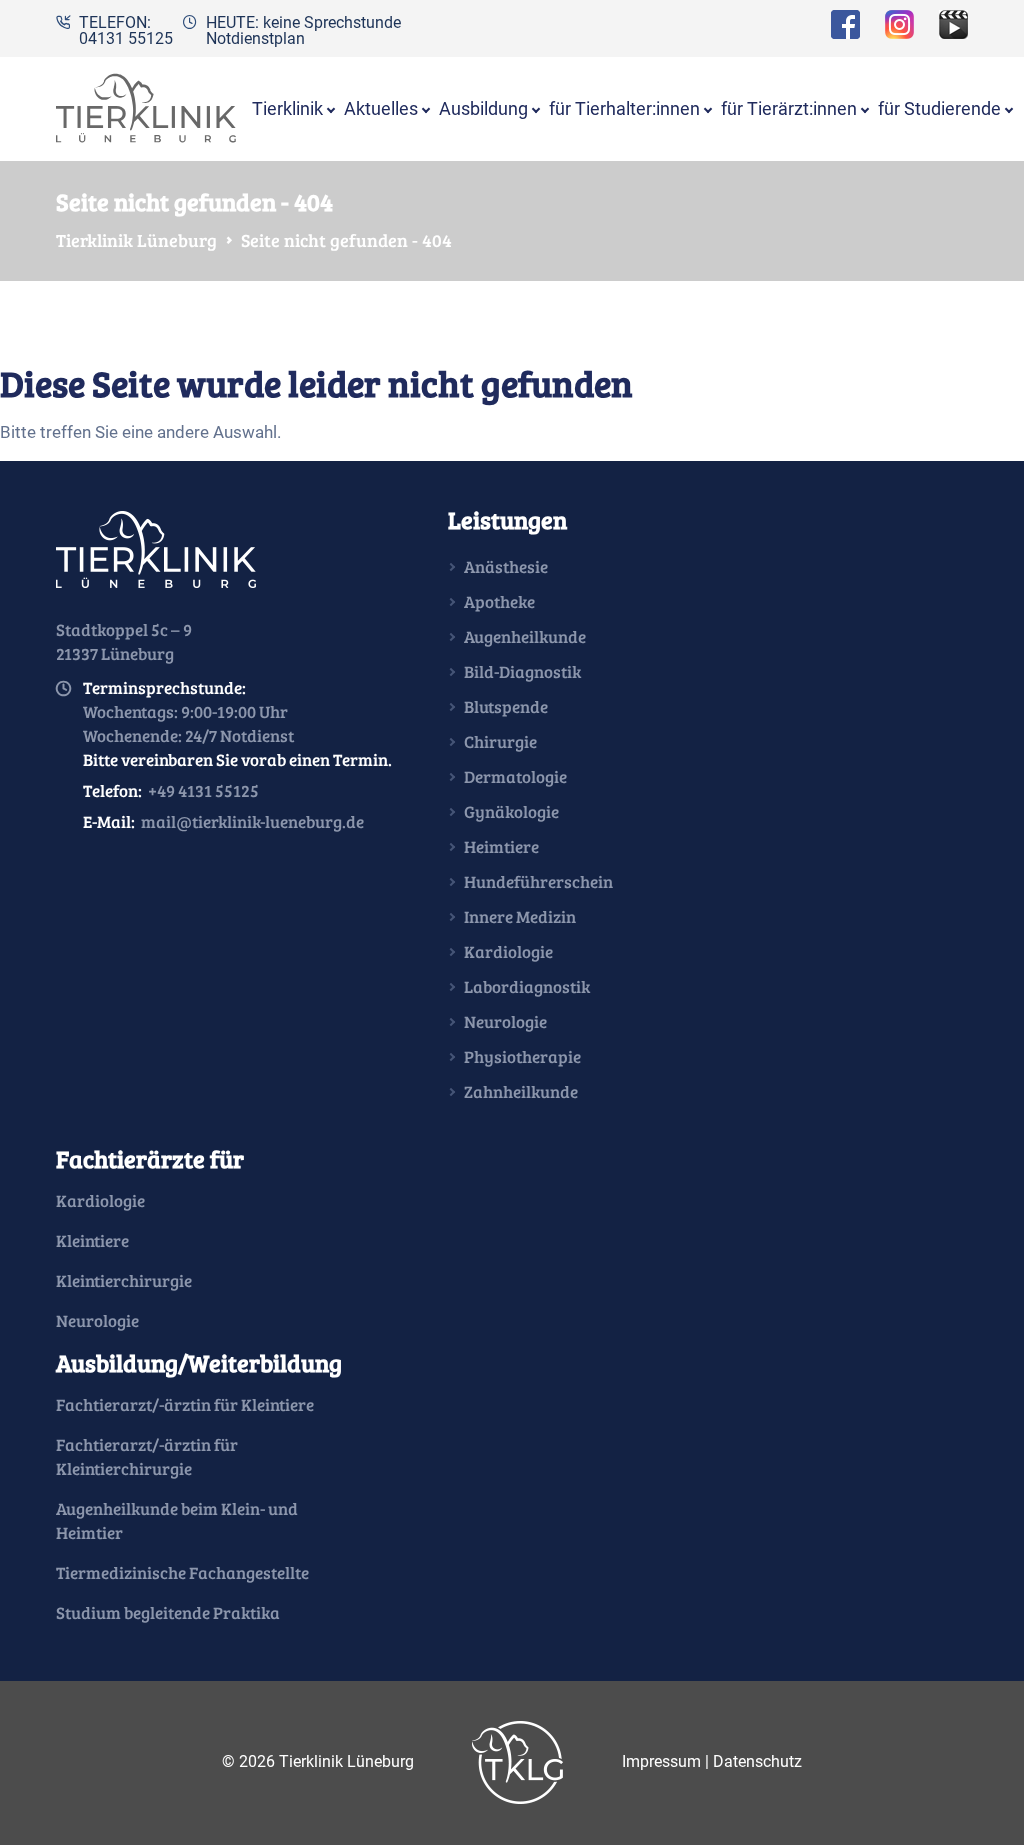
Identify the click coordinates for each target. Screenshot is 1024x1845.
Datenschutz (757, 1760)
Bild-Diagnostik (522, 671)
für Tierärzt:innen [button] (789, 109)
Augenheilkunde (525, 636)
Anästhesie (506, 566)
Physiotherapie (522, 1056)
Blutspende (506, 706)
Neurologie (505, 1021)
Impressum (661, 1760)
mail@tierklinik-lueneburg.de (252, 821)
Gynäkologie (511, 811)
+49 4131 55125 (203, 790)
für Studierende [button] (939, 109)
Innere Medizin (520, 916)
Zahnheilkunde (521, 1091)
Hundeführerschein (538, 881)
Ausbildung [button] (483, 109)
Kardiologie (508, 951)
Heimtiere (501, 846)
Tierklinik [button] (287, 109)
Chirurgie (500, 741)
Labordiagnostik (527, 986)
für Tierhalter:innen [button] (624, 109)
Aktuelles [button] (381, 109)
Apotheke (499, 601)
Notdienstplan (255, 38)
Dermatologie (515, 776)
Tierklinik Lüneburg (136, 240)
